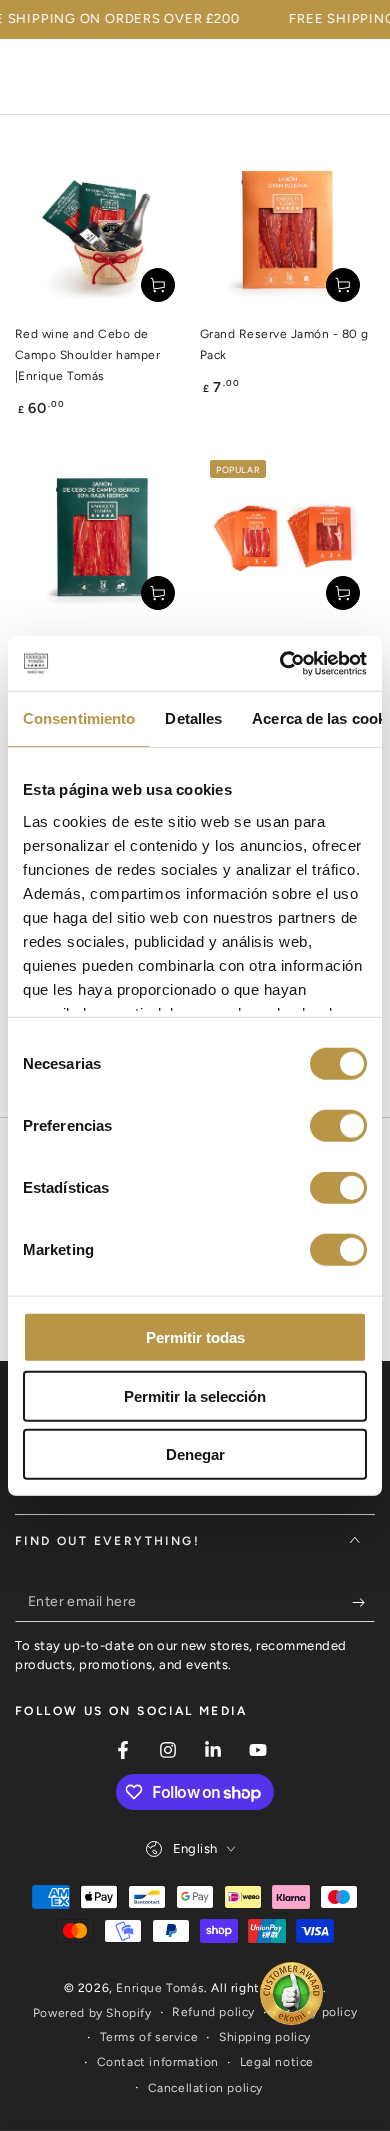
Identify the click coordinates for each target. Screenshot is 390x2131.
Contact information (158, 2062)
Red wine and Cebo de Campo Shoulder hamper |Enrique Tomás (87, 355)
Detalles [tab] (193, 718)
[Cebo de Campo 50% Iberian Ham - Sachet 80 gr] (102, 537)
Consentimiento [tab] (79, 718)
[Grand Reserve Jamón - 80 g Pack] (287, 229)
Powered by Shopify (92, 2013)
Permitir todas (195, 1337)
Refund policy (213, 2012)
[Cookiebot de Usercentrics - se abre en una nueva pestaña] (280, 663)
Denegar (195, 1454)
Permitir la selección (195, 1395)
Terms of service (149, 2037)
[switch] (338, 1126)
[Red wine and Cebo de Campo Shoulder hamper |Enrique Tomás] (102, 229)
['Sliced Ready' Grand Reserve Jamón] (287, 537)
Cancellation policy (205, 2088)
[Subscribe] (363, 1602)
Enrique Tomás (160, 1988)
